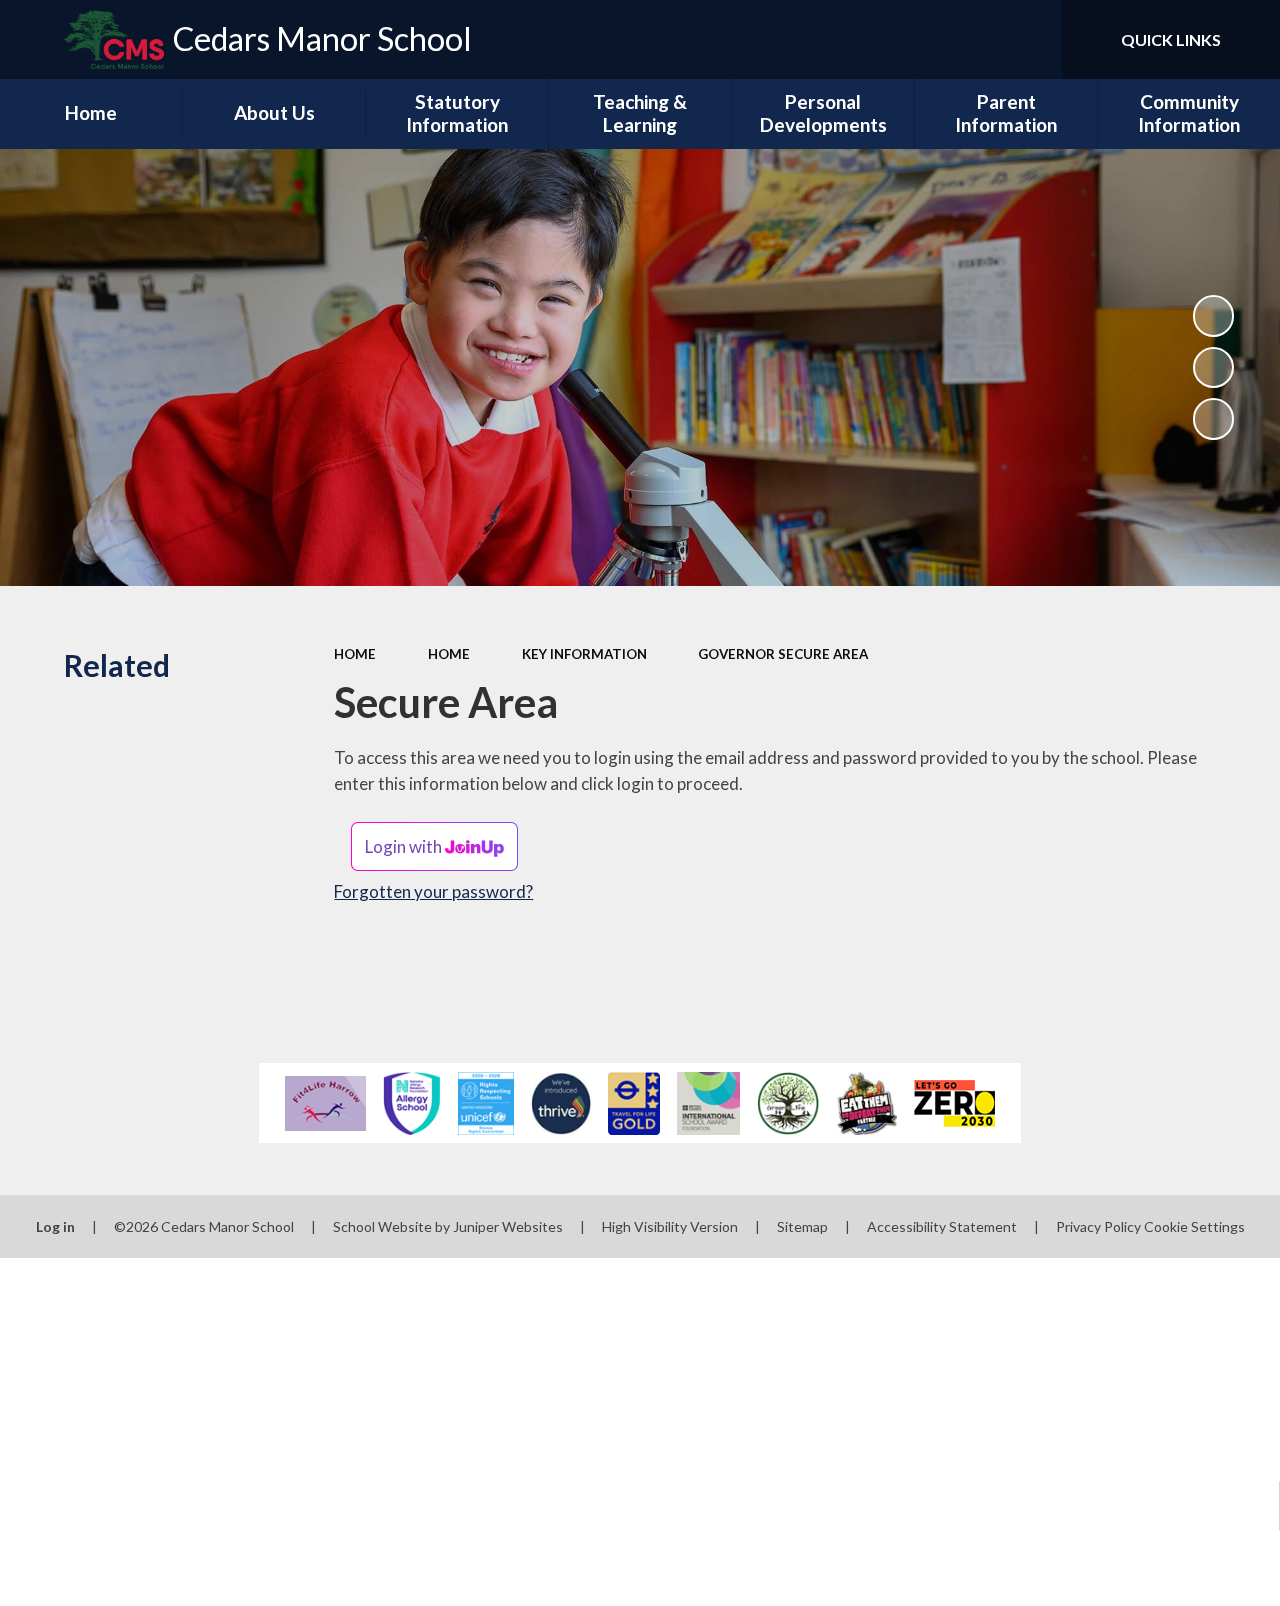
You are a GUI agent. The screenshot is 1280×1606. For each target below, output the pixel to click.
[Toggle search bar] (1029, 39)
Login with (405, 846)
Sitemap (802, 1226)
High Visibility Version (670, 1226)
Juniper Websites (508, 1226)
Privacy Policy (1098, 1226)
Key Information (584, 654)
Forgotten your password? (433, 891)
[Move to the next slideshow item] (1214, 419)
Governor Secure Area (783, 654)
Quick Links (1171, 39)
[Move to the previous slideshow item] (1214, 368)
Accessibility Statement (942, 1226)
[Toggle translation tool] (962, 39)
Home (355, 654)
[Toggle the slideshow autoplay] (1214, 316)
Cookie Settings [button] (1194, 1226)
